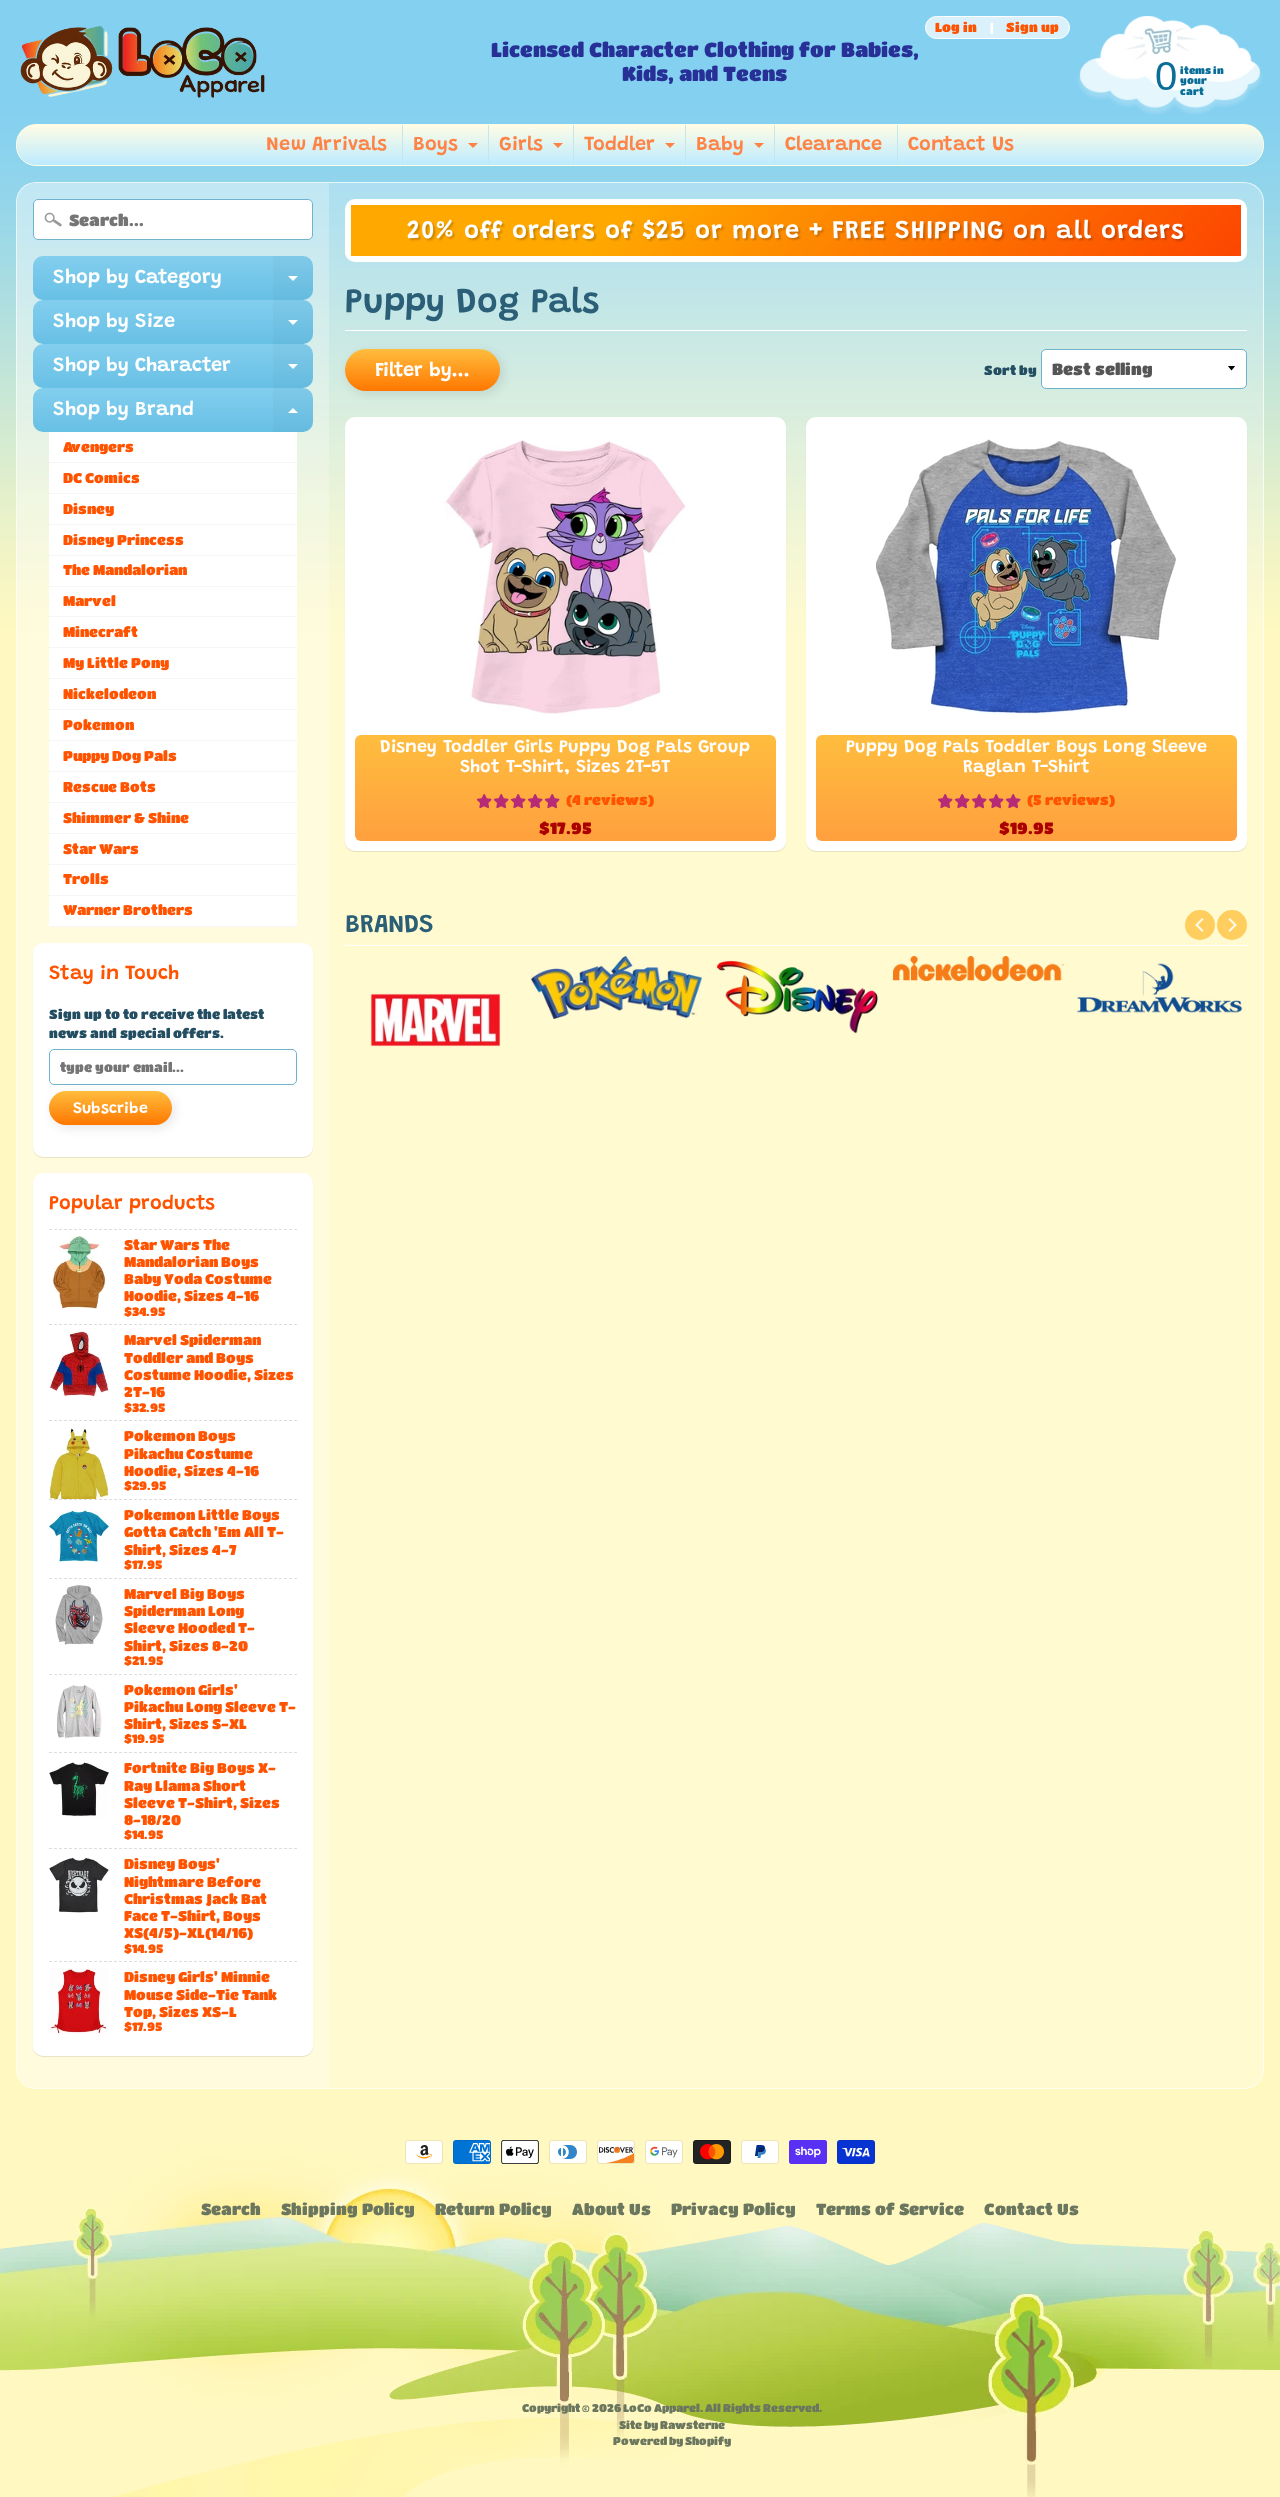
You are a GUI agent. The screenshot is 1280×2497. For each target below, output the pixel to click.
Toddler (632, 150)
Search (231, 2208)
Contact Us (961, 145)
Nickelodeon (109, 693)
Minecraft (100, 631)
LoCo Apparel (661, 2407)
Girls (533, 150)
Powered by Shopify (672, 2440)
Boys (448, 150)
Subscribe (110, 1109)
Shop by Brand (183, 416)
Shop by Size (183, 328)
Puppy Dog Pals (120, 755)
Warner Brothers (128, 909)
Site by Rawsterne (672, 2424)
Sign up (1032, 27)
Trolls (86, 878)
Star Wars (101, 848)
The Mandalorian (125, 569)
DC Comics (101, 477)
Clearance (833, 145)
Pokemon (98, 724)
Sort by (1010, 370)
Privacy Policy (733, 2208)
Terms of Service (890, 2208)
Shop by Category (183, 284)
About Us (611, 2208)
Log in (956, 27)
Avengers (98, 446)
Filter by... (422, 371)
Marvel (89, 600)
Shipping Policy (348, 2208)
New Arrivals (326, 145)
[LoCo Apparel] (245, 62)
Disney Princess (123, 539)
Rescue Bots (109, 786)
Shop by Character (183, 372)
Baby (732, 150)
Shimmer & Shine (126, 817)
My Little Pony (116, 662)
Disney (88, 508)
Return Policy (493, 2208)
